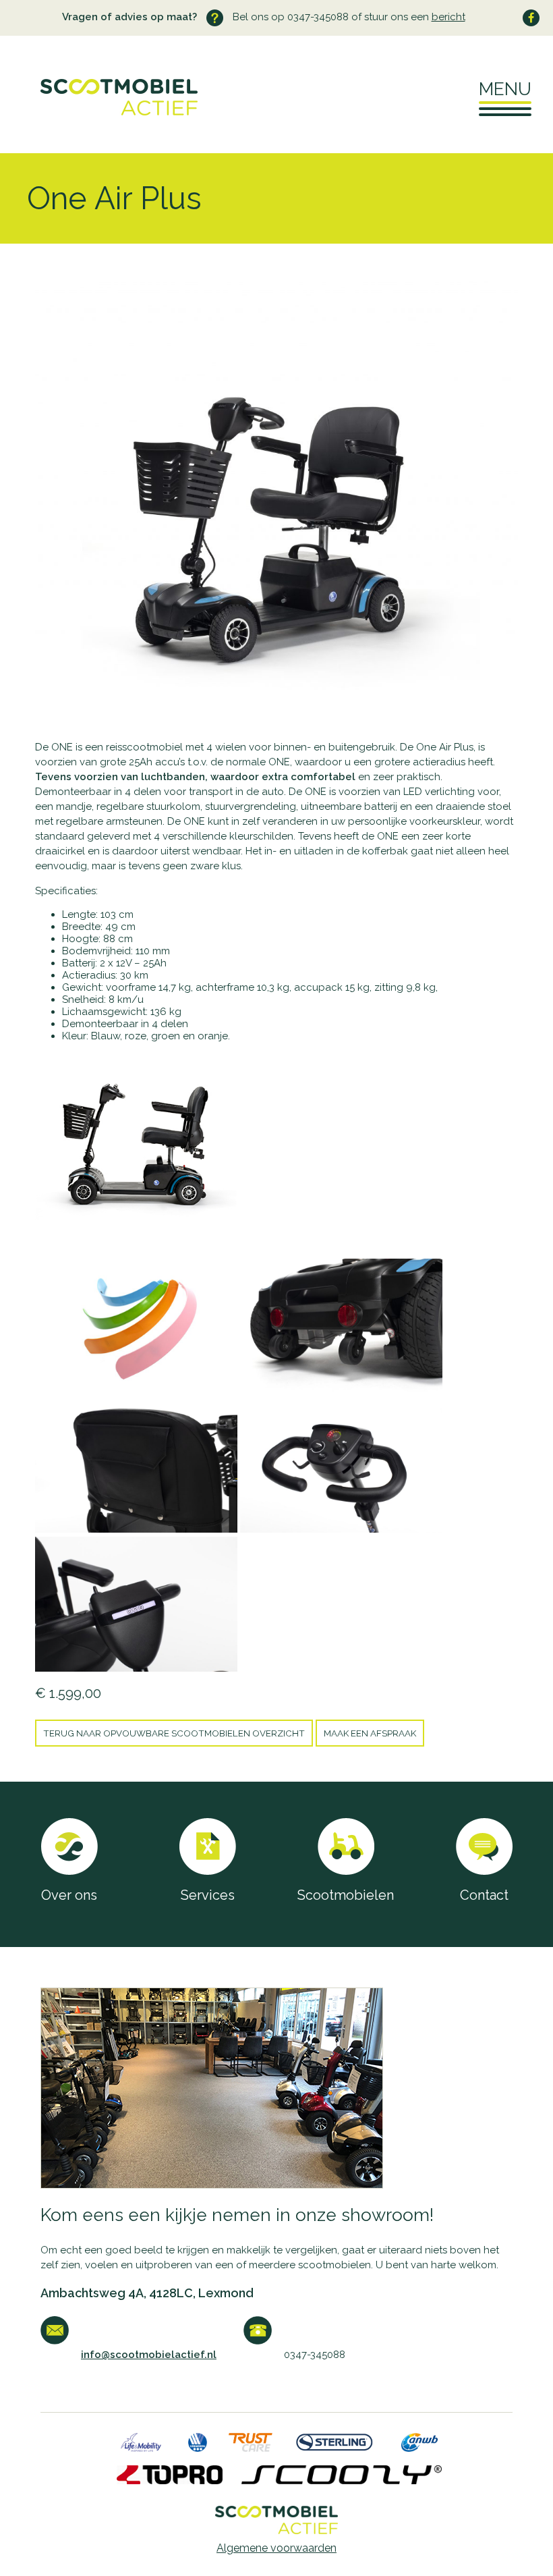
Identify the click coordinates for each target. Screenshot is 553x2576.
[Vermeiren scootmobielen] (198, 2448)
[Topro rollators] (170, 2481)
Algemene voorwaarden (276, 2548)
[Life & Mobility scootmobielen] (141, 2448)
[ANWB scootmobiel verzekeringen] (420, 2448)
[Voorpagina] (99, 112)
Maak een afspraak (370, 1733)
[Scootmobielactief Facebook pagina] (531, 18)
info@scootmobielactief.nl (149, 2355)
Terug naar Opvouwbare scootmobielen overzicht (174, 1733)
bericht (448, 17)
